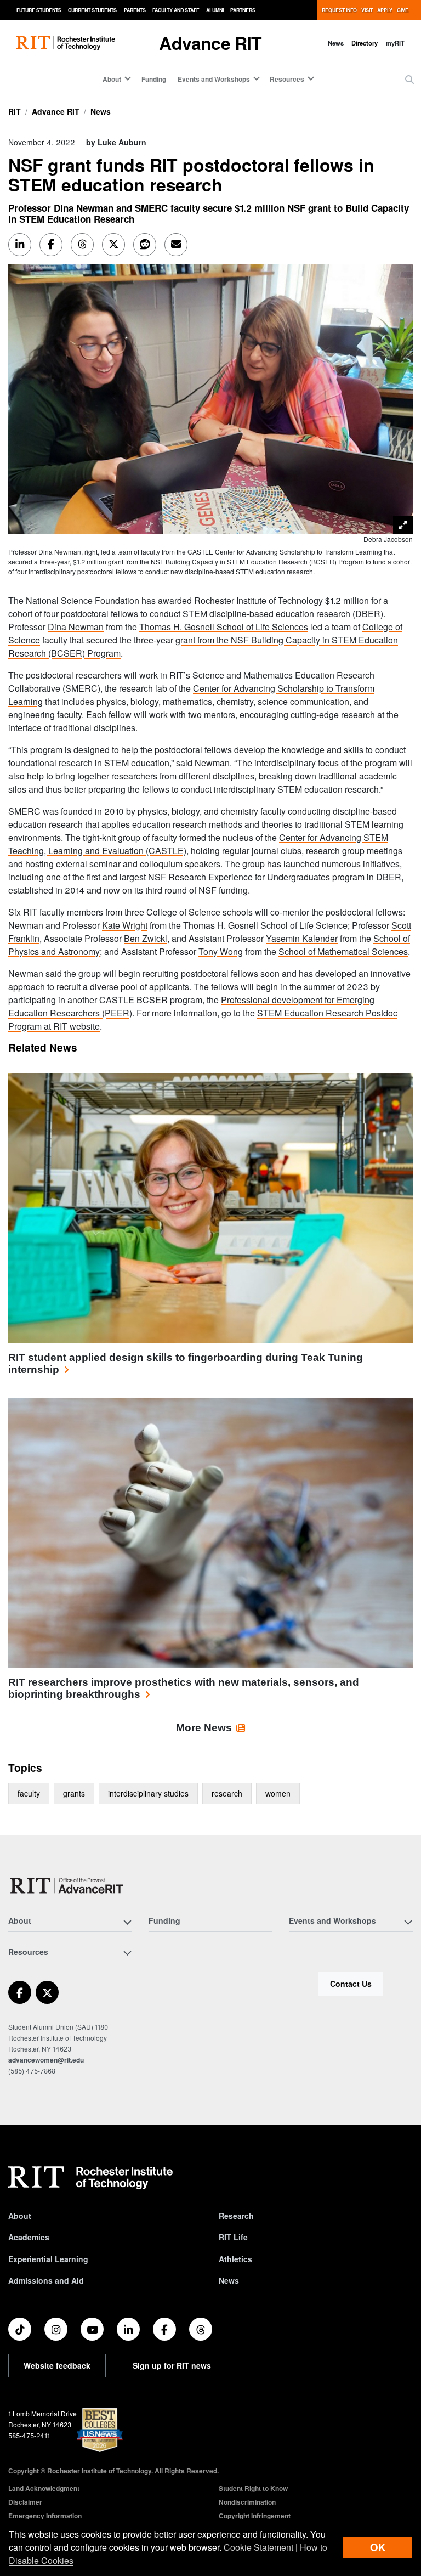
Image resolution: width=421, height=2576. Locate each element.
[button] (409, 80)
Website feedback (57, 2365)
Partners (243, 10)
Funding (154, 79)
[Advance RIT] (67, 1886)
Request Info (339, 10)
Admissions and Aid (46, 2280)
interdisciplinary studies (148, 1793)
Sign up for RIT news (172, 2365)
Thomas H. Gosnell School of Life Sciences (224, 627)
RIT (15, 111)
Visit (367, 10)
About (20, 2216)
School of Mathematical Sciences (343, 951)
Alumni (215, 10)
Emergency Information (45, 2516)
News (336, 43)
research (227, 1793)
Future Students (39, 10)
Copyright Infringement (255, 2516)
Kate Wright (125, 925)
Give (403, 10)
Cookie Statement (258, 2547)
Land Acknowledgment (44, 2488)
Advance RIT (210, 43)
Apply (385, 10)
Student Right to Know (253, 2488)
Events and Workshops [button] (214, 79)
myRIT (395, 43)
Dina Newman (76, 627)
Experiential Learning (48, 2259)
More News (204, 1728)
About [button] (112, 79)
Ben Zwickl (146, 938)
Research (236, 2216)
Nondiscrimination (247, 2502)
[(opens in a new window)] (20, 1992)
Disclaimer (25, 2502)
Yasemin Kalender (302, 938)
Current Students (92, 10)
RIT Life (233, 2237)
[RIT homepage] (66, 43)
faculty (29, 1793)
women (278, 1793)
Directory (365, 43)
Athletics (235, 2259)
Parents (135, 10)
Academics (29, 2237)
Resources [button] (287, 79)
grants (74, 1793)
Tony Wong (221, 951)
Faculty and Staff (176, 10)
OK (378, 2547)
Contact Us (351, 1984)
